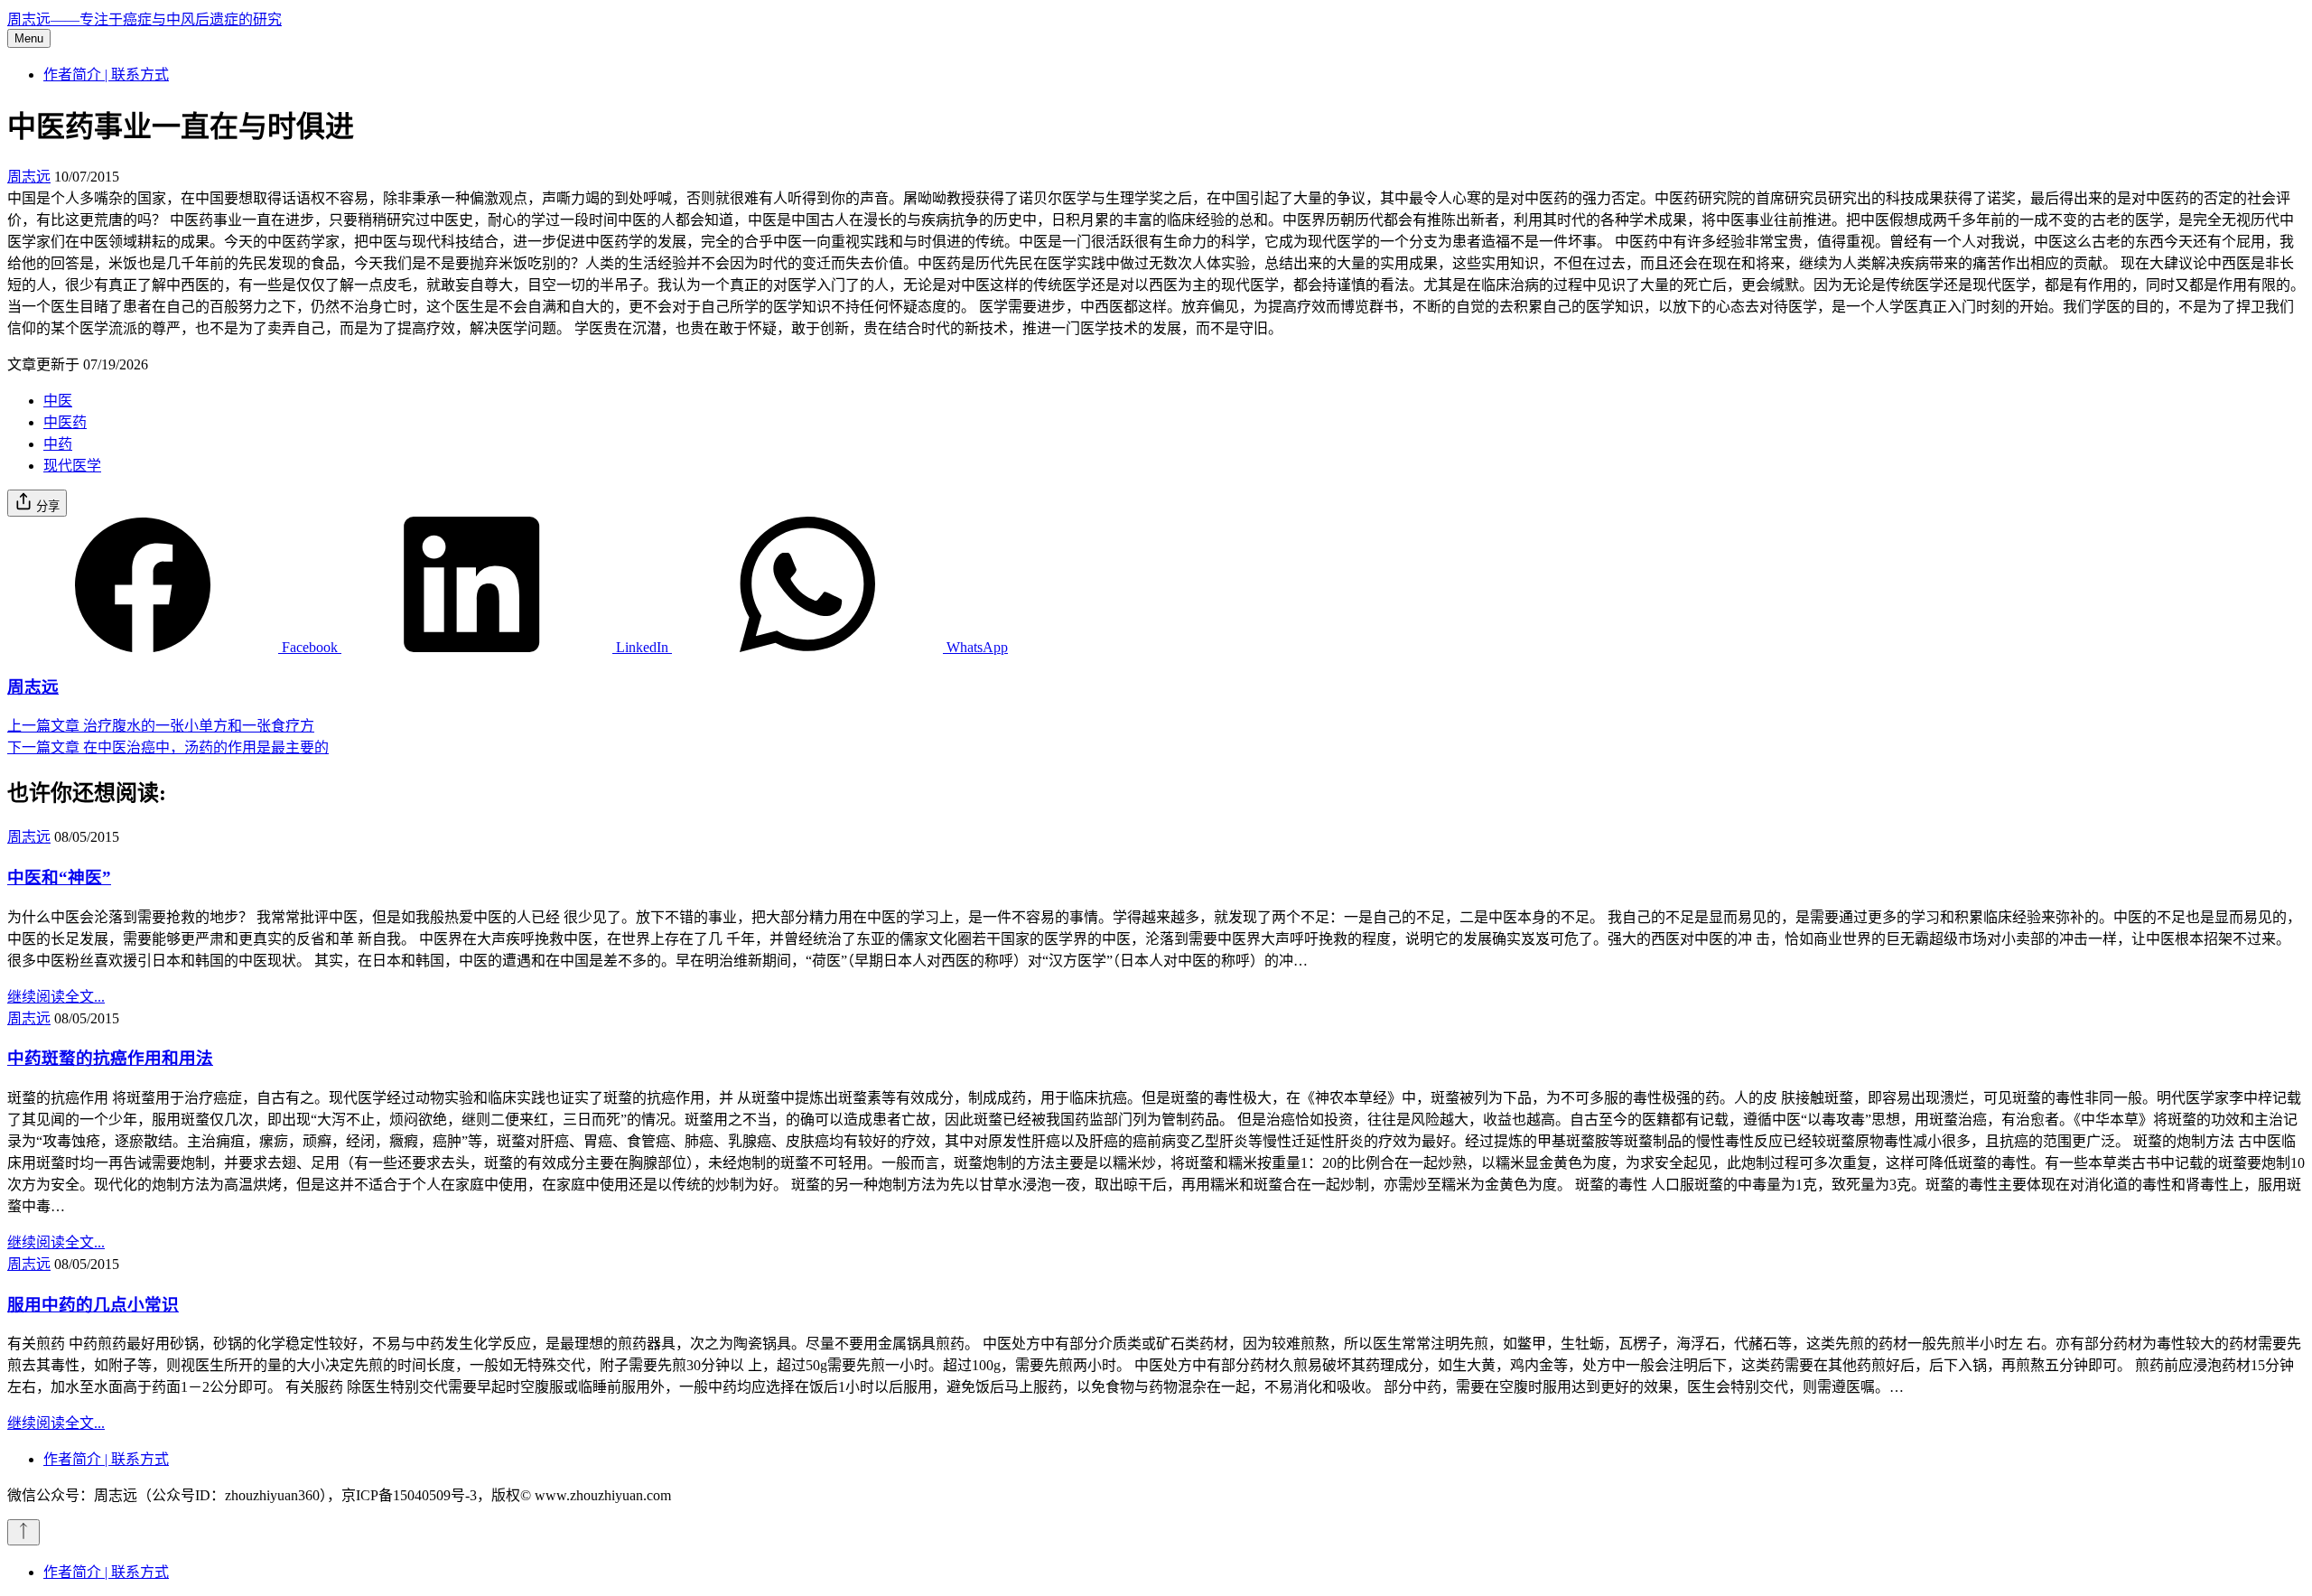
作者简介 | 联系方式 (106, 75)
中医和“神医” (59, 877)
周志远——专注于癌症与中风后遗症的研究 (144, 19)
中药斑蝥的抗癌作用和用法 (110, 1058)
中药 (58, 444)
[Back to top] (23, 1532)
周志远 (29, 177)
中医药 (65, 422)
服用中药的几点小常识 (93, 1305)
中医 (58, 401)
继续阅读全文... (56, 997)
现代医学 (72, 466)
